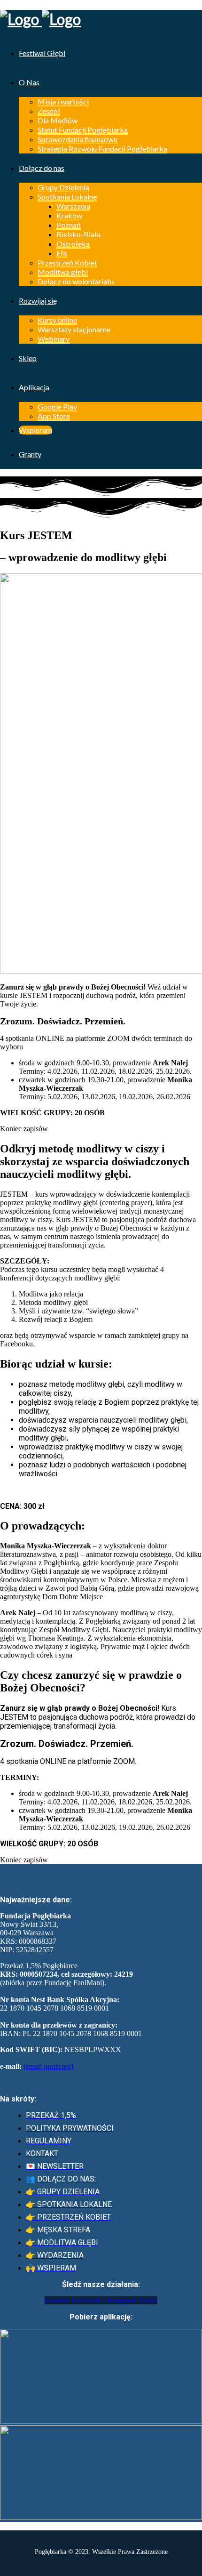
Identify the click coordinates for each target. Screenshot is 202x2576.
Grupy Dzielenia (63, 187)
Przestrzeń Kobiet (67, 262)
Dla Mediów (58, 120)
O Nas (29, 82)
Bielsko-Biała (78, 234)
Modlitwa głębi (63, 272)
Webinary (54, 339)
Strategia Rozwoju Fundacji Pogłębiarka (102, 149)
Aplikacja (34, 387)
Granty (30, 454)
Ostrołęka (73, 244)
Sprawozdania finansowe (78, 139)
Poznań (69, 225)
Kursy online (57, 320)
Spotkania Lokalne (67, 197)
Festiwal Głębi (42, 53)
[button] (24, 1129)
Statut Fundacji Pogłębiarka (83, 130)
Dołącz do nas (42, 168)
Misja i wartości (63, 101)
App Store (54, 416)
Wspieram (35, 430)
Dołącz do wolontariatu (76, 281)
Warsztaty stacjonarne (74, 329)
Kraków (69, 215)
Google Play (57, 407)
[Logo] (101, 19)
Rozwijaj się (38, 301)
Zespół (49, 111)
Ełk (62, 253)
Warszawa (73, 206)
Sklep (28, 358)
